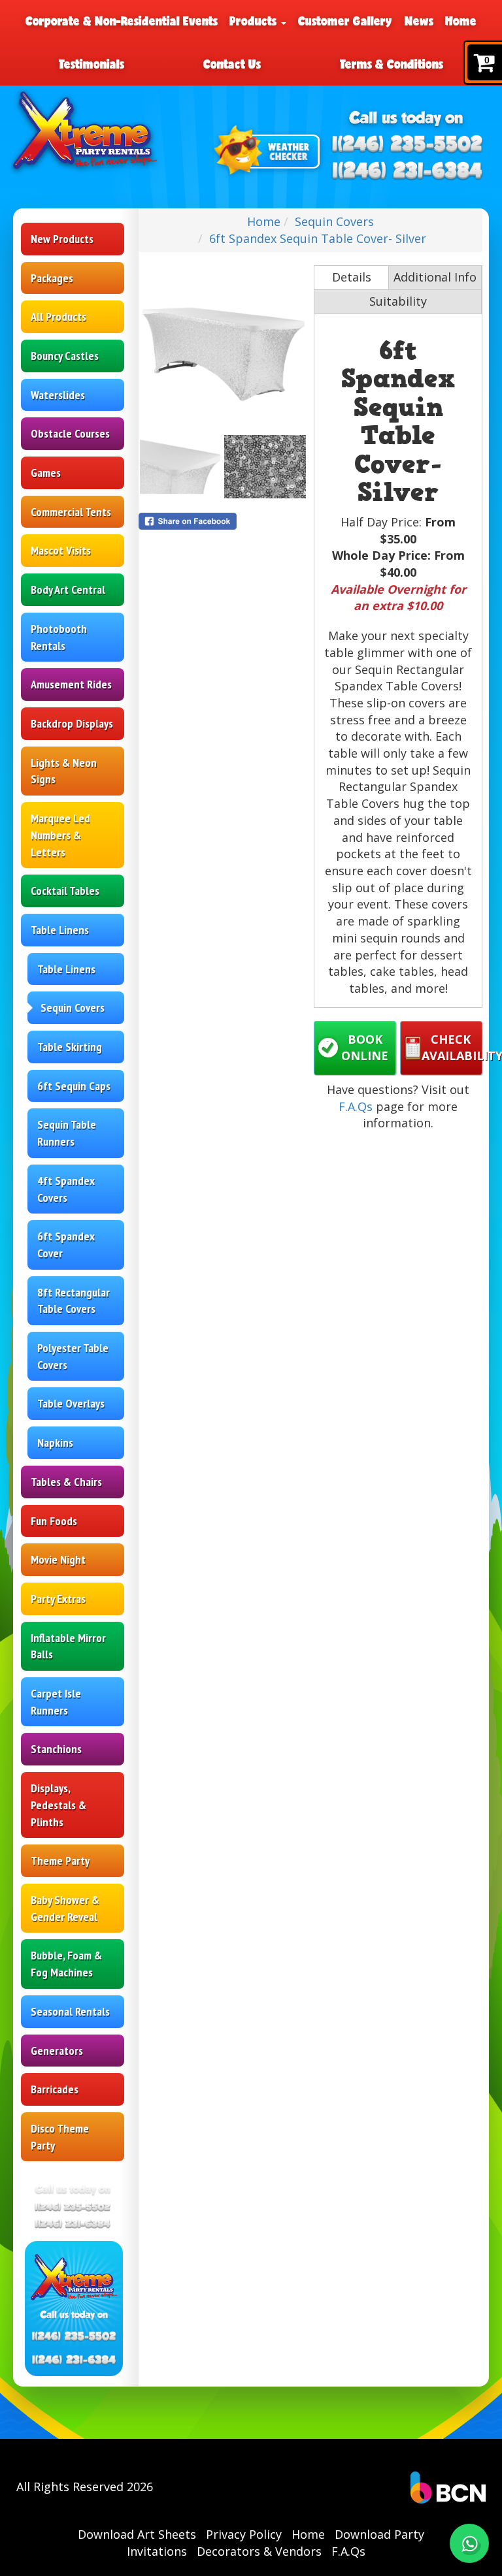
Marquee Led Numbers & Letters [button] (60, 835)
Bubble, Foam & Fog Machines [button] (66, 1964)
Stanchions (56, 1749)
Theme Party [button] (60, 1860)
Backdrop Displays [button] (72, 723)
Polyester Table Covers (73, 1356)
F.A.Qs (356, 1106)
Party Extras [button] (58, 1599)
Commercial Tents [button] (71, 512)
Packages (52, 278)
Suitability (398, 301)
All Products (59, 316)
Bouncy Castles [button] (65, 356)
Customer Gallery (345, 21)
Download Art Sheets (137, 2534)
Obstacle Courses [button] (70, 433)
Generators (57, 2051)
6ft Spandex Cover (66, 1245)
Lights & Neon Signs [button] (64, 771)
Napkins (55, 1442)
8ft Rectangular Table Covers (74, 1301)
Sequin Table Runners (67, 1133)
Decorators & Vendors (259, 2551)
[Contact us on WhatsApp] (469, 2543)
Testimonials (92, 64)
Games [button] (46, 473)
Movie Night (58, 1559)
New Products (62, 239)
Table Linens (66, 969)
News (419, 21)
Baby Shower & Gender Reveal (65, 1908)
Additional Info (435, 277)
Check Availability (452, 1048)
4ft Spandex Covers (66, 1189)
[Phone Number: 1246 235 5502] (408, 145)
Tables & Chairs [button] (66, 1482)
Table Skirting (70, 1047)
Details (352, 277)
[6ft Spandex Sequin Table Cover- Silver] (223, 349)
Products (255, 21)
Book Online (365, 1048)
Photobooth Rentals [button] (59, 637)
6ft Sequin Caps (74, 1086)
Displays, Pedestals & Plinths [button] (59, 1805)
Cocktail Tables (65, 891)
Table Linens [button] (60, 930)
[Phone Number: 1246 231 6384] (408, 171)
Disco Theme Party (60, 2137)
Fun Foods (54, 1521)
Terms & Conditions (392, 64)
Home (461, 21)
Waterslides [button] (58, 395)
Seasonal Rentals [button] (70, 2011)
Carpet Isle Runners (56, 1702)
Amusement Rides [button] (71, 684)
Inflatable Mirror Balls (68, 1646)
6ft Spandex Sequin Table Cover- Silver (318, 238)
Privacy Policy (244, 2534)
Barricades (55, 2089)
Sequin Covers (73, 1007)
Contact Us (232, 64)
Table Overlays (71, 1403)
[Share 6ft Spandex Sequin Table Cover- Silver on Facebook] (223, 521)
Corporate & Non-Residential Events (122, 21)
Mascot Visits (61, 550)
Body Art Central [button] (68, 589)
